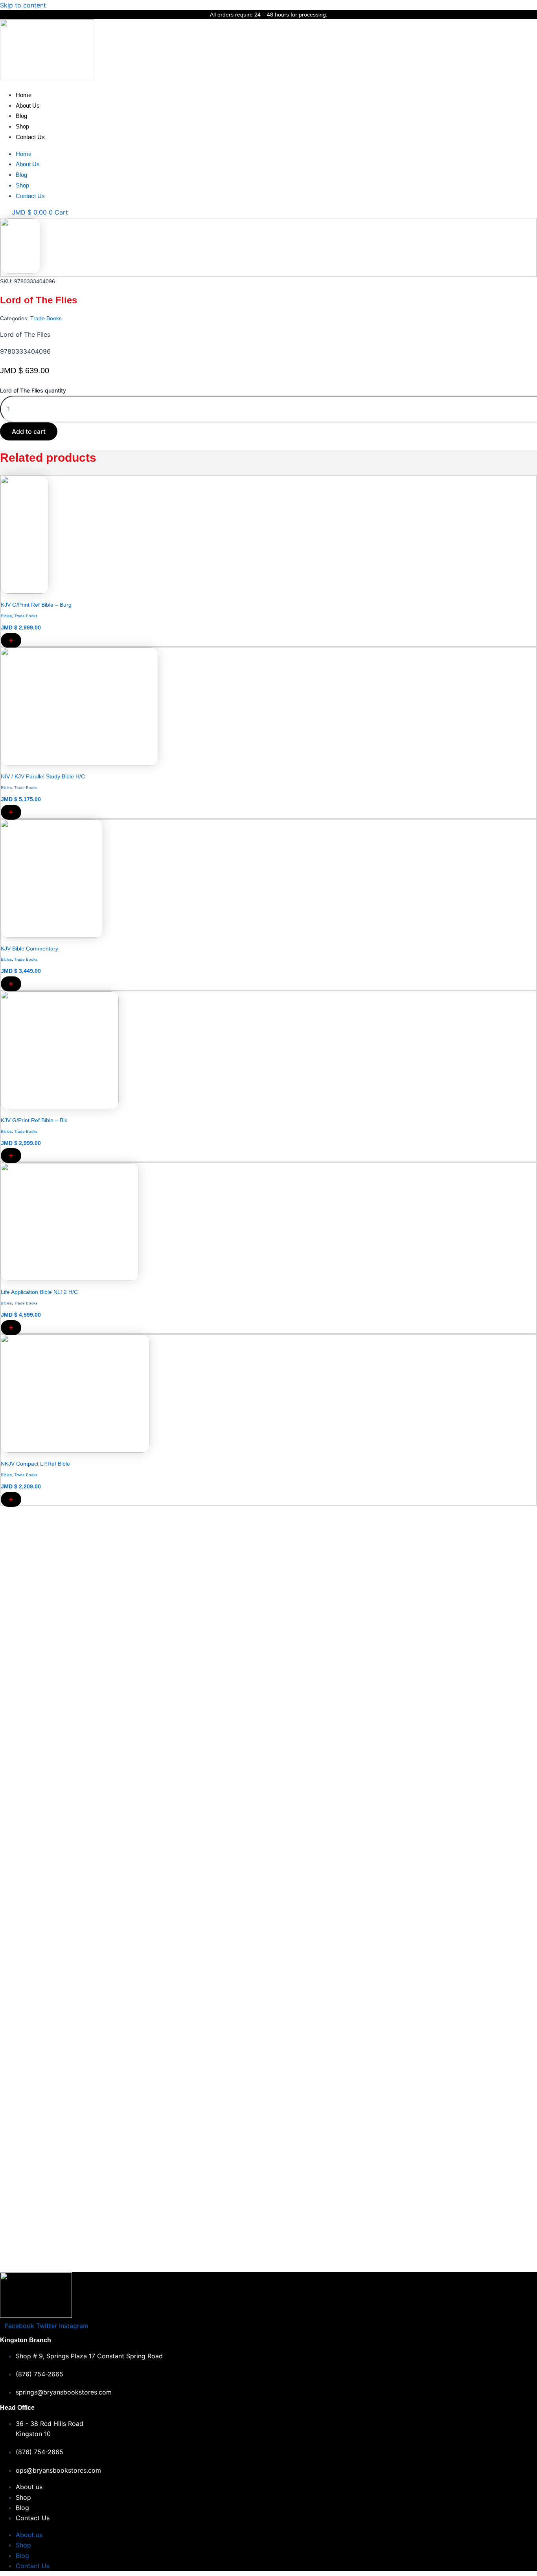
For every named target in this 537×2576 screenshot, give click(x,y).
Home (24, 95)
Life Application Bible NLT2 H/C (39, 1292)
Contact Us (30, 137)
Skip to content (23, 5)
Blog (21, 116)
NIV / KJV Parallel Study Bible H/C (43, 776)
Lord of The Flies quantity (33, 390)
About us (29, 2487)
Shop (22, 126)
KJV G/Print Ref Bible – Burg (36, 605)
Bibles (6, 616)
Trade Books (46, 318)
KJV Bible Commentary (29, 949)
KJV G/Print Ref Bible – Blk (34, 1120)
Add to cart (29, 431)
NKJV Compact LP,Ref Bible (35, 1464)
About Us (28, 105)
